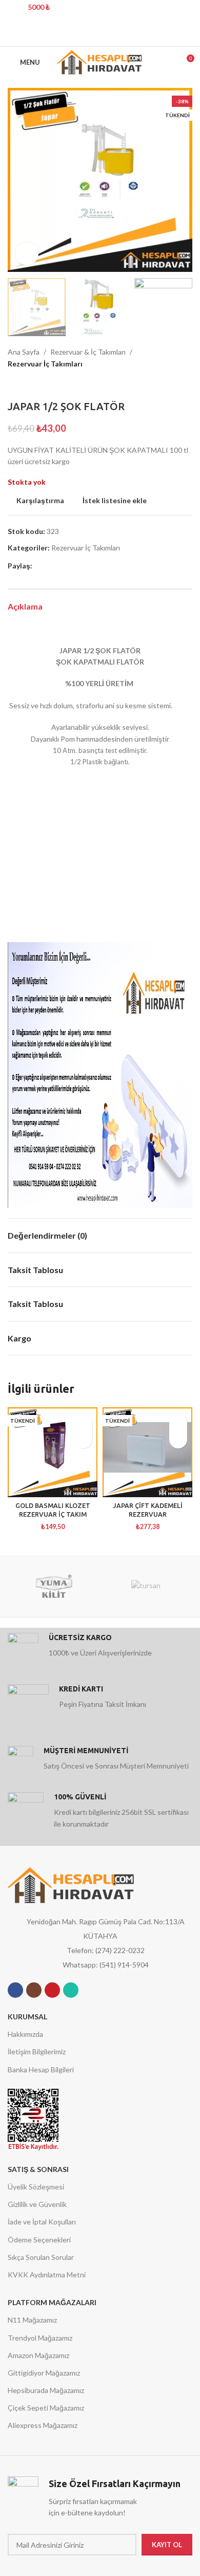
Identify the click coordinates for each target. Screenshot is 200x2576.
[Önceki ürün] (13, 385)
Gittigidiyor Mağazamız (44, 2373)
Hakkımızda (25, 2034)
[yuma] (54, 1586)
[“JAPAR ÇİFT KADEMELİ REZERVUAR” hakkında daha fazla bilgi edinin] (178, 1439)
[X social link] (87, 36)
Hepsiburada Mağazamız (46, 2390)
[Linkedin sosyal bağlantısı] (113, 36)
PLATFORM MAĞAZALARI (52, 2302)
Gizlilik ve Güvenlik (37, 2204)
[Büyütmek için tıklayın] (27, 254)
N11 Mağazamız (32, 2320)
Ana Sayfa (24, 352)
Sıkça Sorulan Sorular (41, 2257)
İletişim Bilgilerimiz (37, 2051)
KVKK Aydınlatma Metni (47, 2275)
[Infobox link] (100, 1648)
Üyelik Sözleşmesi (36, 2187)
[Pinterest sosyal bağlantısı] (100, 36)
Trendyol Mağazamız (40, 2338)
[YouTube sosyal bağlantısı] (52, 1990)
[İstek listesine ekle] (83, 1421)
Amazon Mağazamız (38, 2355)
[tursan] (146, 1586)
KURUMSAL (27, 2017)
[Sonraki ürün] (33, 385)
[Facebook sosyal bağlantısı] (74, 36)
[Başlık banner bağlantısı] (85, 13)
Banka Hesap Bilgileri (41, 2069)
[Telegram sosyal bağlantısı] (126, 36)
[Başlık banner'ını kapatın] (187, 13)
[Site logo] (100, 61)
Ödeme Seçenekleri (39, 2240)
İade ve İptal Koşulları (42, 2222)
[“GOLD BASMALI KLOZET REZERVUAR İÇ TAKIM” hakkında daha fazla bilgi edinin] (83, 1439)
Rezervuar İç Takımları (45, 364)
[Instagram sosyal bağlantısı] (34, 1990)
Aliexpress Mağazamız (43, 2425)
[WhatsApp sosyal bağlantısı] (71, 1990)
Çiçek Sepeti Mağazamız (46, 2408)
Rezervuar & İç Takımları (88, 352)
